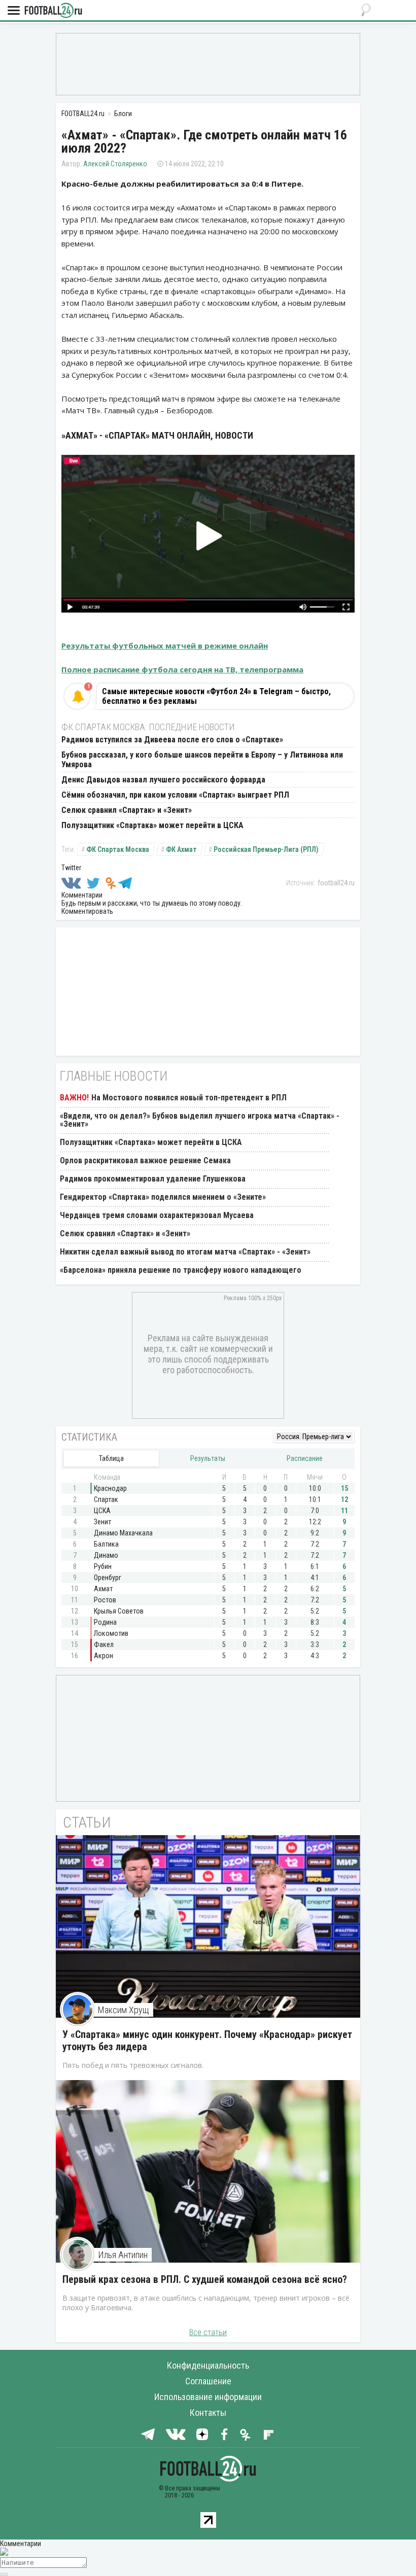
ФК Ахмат (181, 849)
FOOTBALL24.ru (53, 11)
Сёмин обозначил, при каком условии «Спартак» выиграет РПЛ (175, 795)
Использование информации (208, 2397)
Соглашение (208, 2381)
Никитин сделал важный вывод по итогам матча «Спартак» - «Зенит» (185, 1252)
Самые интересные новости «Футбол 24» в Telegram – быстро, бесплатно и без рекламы (216, 696)
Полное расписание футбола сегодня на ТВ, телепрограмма (182, 669)
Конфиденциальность (208, 2365)
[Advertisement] (208, 63)
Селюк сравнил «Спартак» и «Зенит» (127, 810)
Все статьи (208, 2332)
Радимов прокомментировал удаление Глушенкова (153, 1179)
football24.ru (336, 883)
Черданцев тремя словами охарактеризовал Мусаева (157, 1215)
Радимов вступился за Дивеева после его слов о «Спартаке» (172, 740)
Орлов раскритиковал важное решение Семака (145, 1160)
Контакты (208, 2412)
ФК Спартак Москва (118, 849)
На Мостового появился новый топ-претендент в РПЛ (189, 1098)
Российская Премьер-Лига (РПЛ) (266, 849)
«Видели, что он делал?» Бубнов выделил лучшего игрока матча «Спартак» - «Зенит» (200, 1120)
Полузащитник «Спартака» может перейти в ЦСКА (152, 825)
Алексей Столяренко (115, 164)
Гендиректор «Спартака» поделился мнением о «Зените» (163, 1197)
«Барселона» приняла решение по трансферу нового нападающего (181, 1270)
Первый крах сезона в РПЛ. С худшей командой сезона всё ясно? (205, 2279)
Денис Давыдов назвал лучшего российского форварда (163, 780)
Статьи (87, 1822)
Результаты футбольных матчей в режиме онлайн (165, 646)
